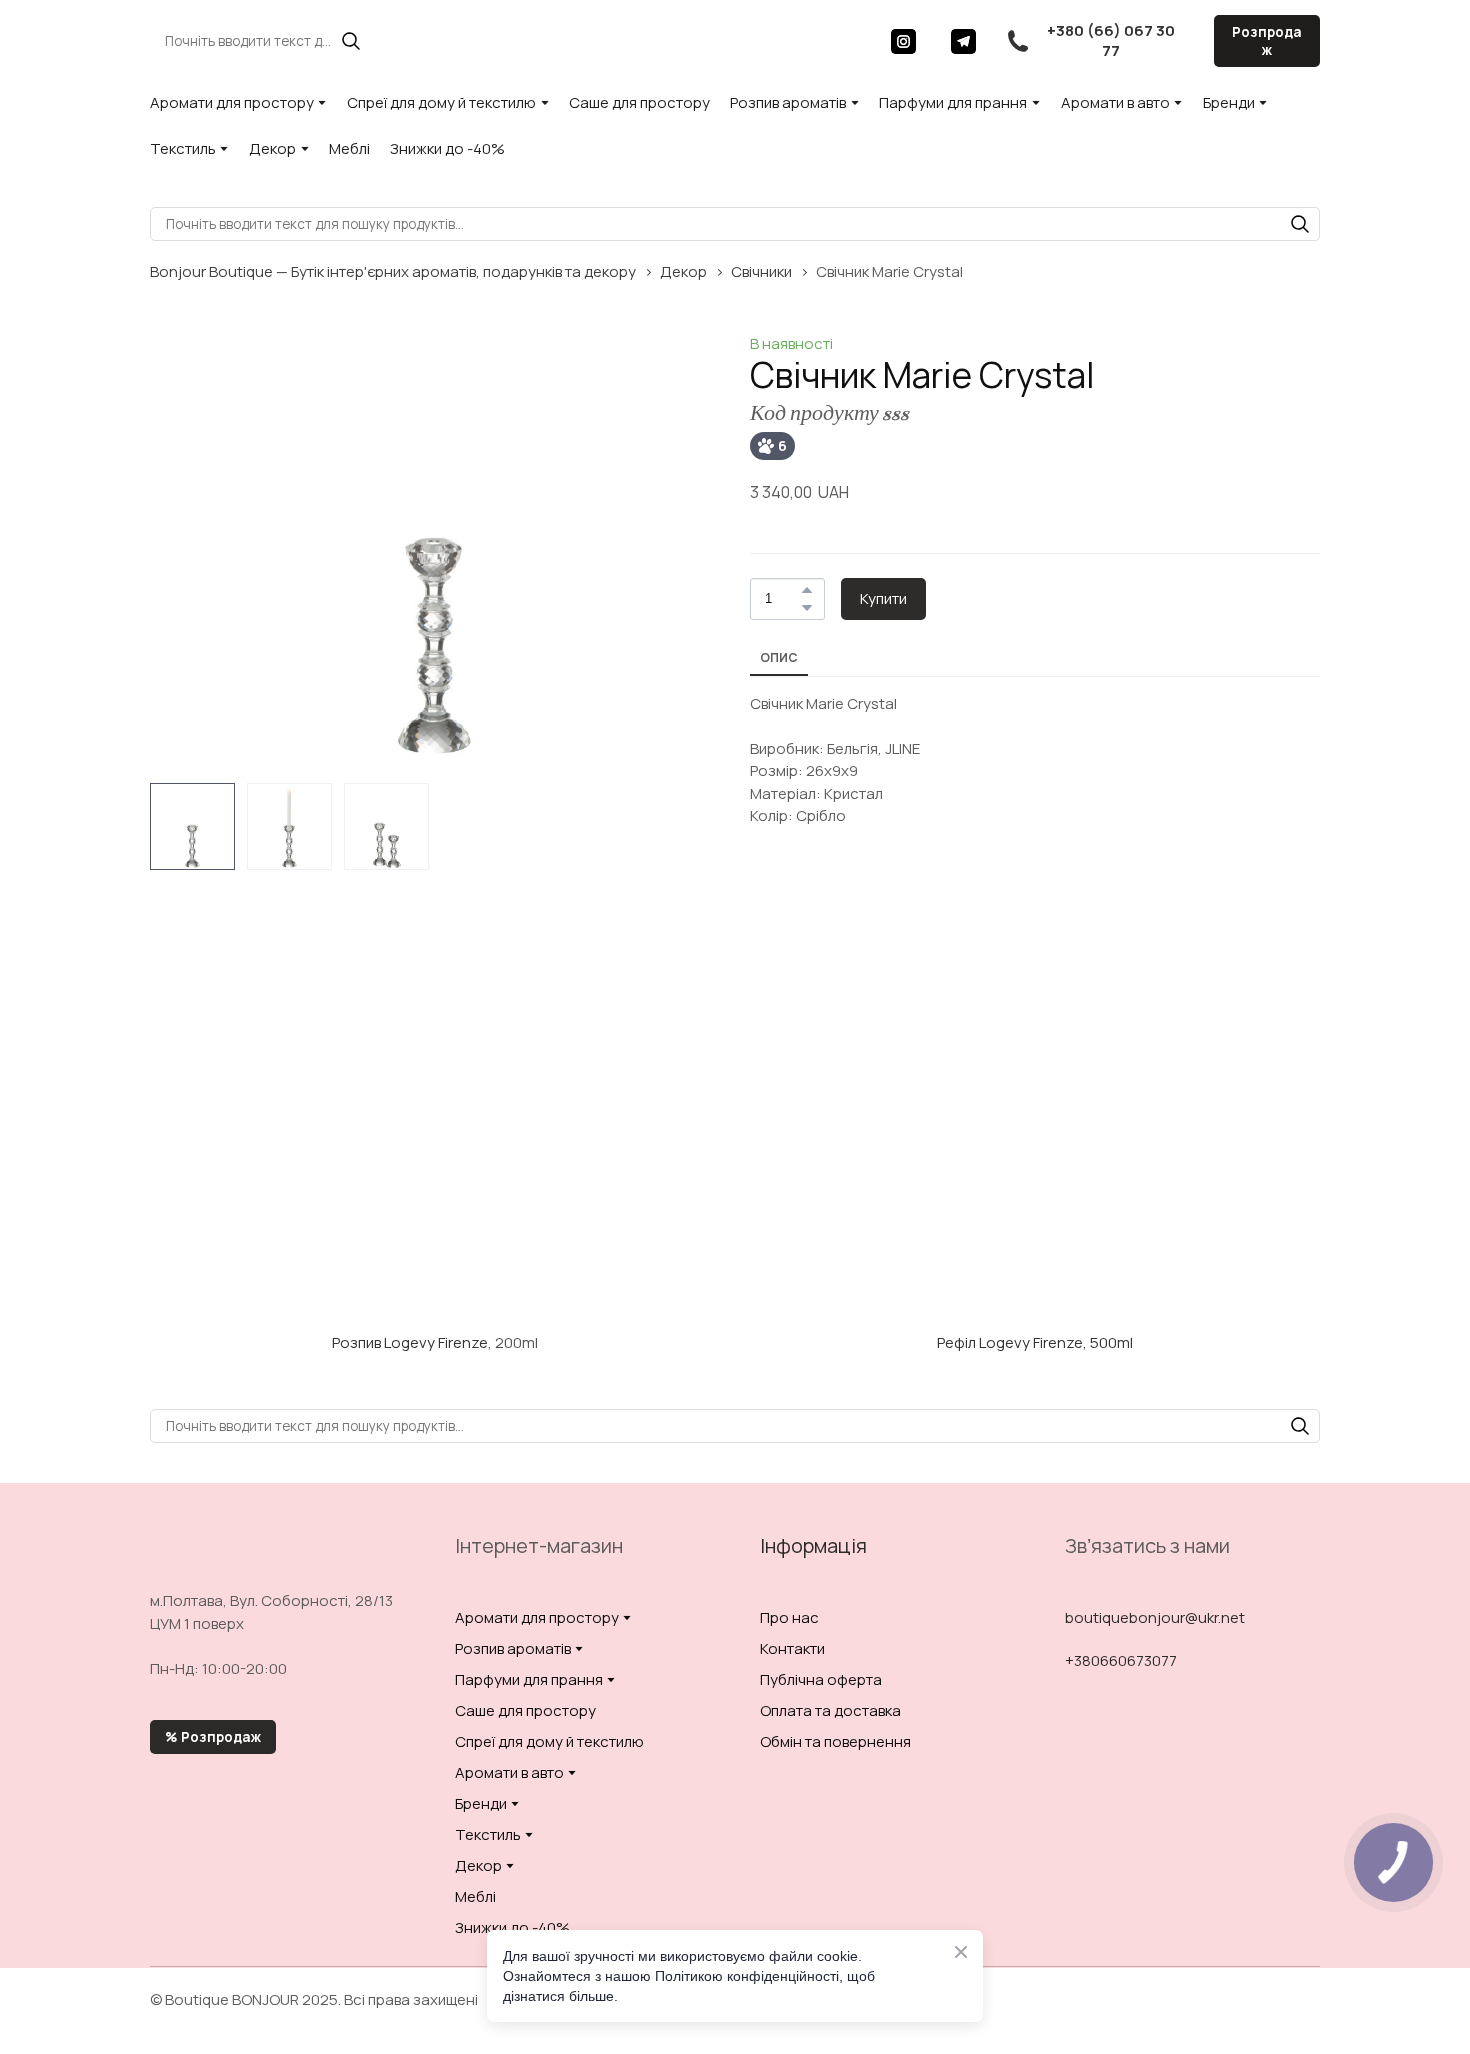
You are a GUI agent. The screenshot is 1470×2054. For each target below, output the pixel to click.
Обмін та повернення (835, 1741)
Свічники (761, 271)
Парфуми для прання (953, 102)
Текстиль (183, 148)
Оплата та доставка (830, 1710)
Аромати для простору (232, 102)
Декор (272, 148)
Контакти (792, 1648)
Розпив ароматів (788, 102)
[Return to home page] (724, 40)
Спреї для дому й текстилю (441, 102)
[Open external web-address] (435, 1168)
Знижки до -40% (447, 148)
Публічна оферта (821, 1679)
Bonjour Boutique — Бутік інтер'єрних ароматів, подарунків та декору (393, 271)
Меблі (349, 148)
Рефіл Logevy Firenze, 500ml (1035, 1342)
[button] (351, 41)
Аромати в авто (1115, 102)
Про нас (789, 1617)
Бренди (1229, 102)
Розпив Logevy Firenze (410, 1342)
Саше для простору (639, 102)
